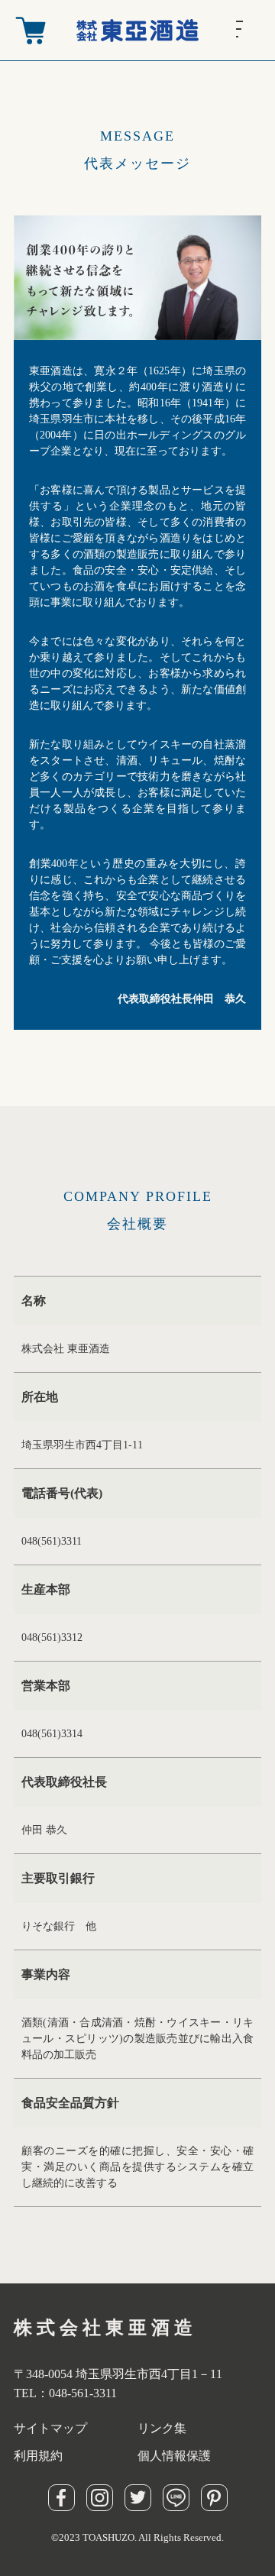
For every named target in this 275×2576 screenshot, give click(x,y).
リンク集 (162, 2428)
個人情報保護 (174, 2456)
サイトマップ (50, 2428)
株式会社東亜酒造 (105, 2328)
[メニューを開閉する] (252, 29)
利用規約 (38, 2456)
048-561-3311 (83, 2393)
